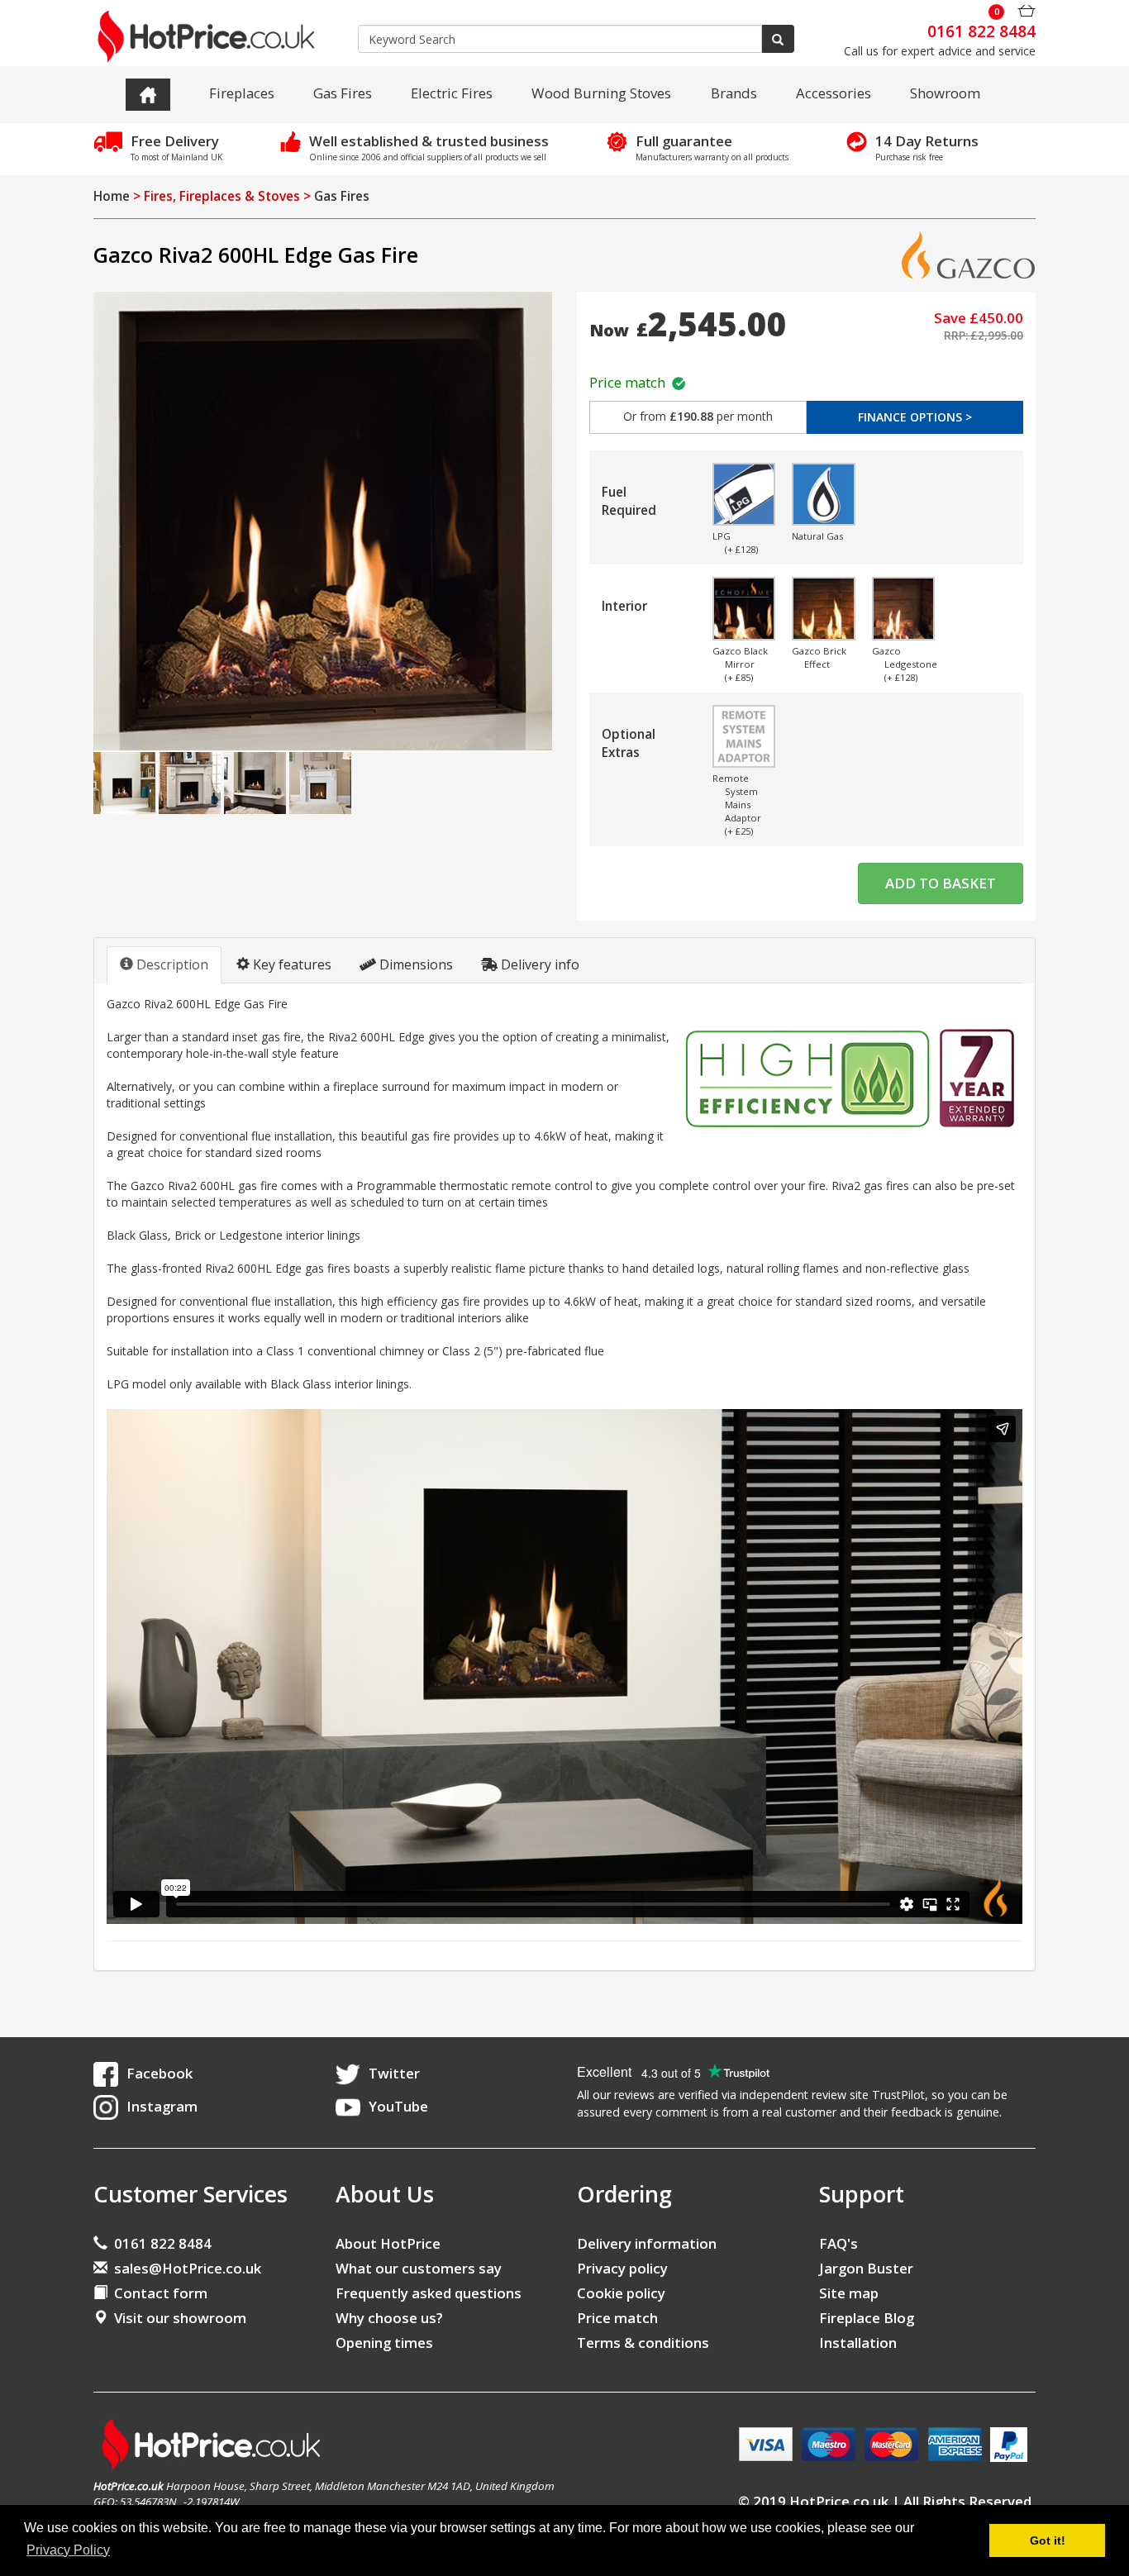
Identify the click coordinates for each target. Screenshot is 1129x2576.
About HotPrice (388, 2243)
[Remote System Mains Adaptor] (744, 737)
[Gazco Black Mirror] (744, 609)
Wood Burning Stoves (601, 93)
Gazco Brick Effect (819, 657)
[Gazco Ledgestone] (904, 609)
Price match (631, 382)
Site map (849, 2293)
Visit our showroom (177, 2318)
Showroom (945, 93)
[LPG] (744, 495)
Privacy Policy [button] (68, 2550)
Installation (858, 2343)
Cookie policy (621, 2293)
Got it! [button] (1048, 2540)
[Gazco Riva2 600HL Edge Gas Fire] (323, 521)
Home (112, 196)
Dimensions (414, 964)
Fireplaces (242, 93)
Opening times (384, 2343)
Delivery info (538, 964)
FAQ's (838, 2243)
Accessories (834, 93)
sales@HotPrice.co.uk (188, 2268)
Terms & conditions (643, 2343)
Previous (659, 496)
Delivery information (647, 2243)
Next (1019, 496)
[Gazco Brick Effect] (824, 609)
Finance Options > (915, 417)
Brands (734, 93)
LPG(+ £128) (735, 543)
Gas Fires (343, 93)
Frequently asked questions (429, 2293)
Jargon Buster (866, 2268)
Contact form (157, 2293)
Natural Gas (817, 536)
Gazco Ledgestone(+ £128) (904, 664)
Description (171, 964)
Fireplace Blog (867, 2318)
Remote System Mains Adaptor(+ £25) (737, 805)
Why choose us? (389, 2318)
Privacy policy (622, 2268)
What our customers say (419, 2268)
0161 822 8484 (160, 2243)
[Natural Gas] (824, 495)
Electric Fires (452, 93)
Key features (291, 964)
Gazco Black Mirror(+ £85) (740, 664)
